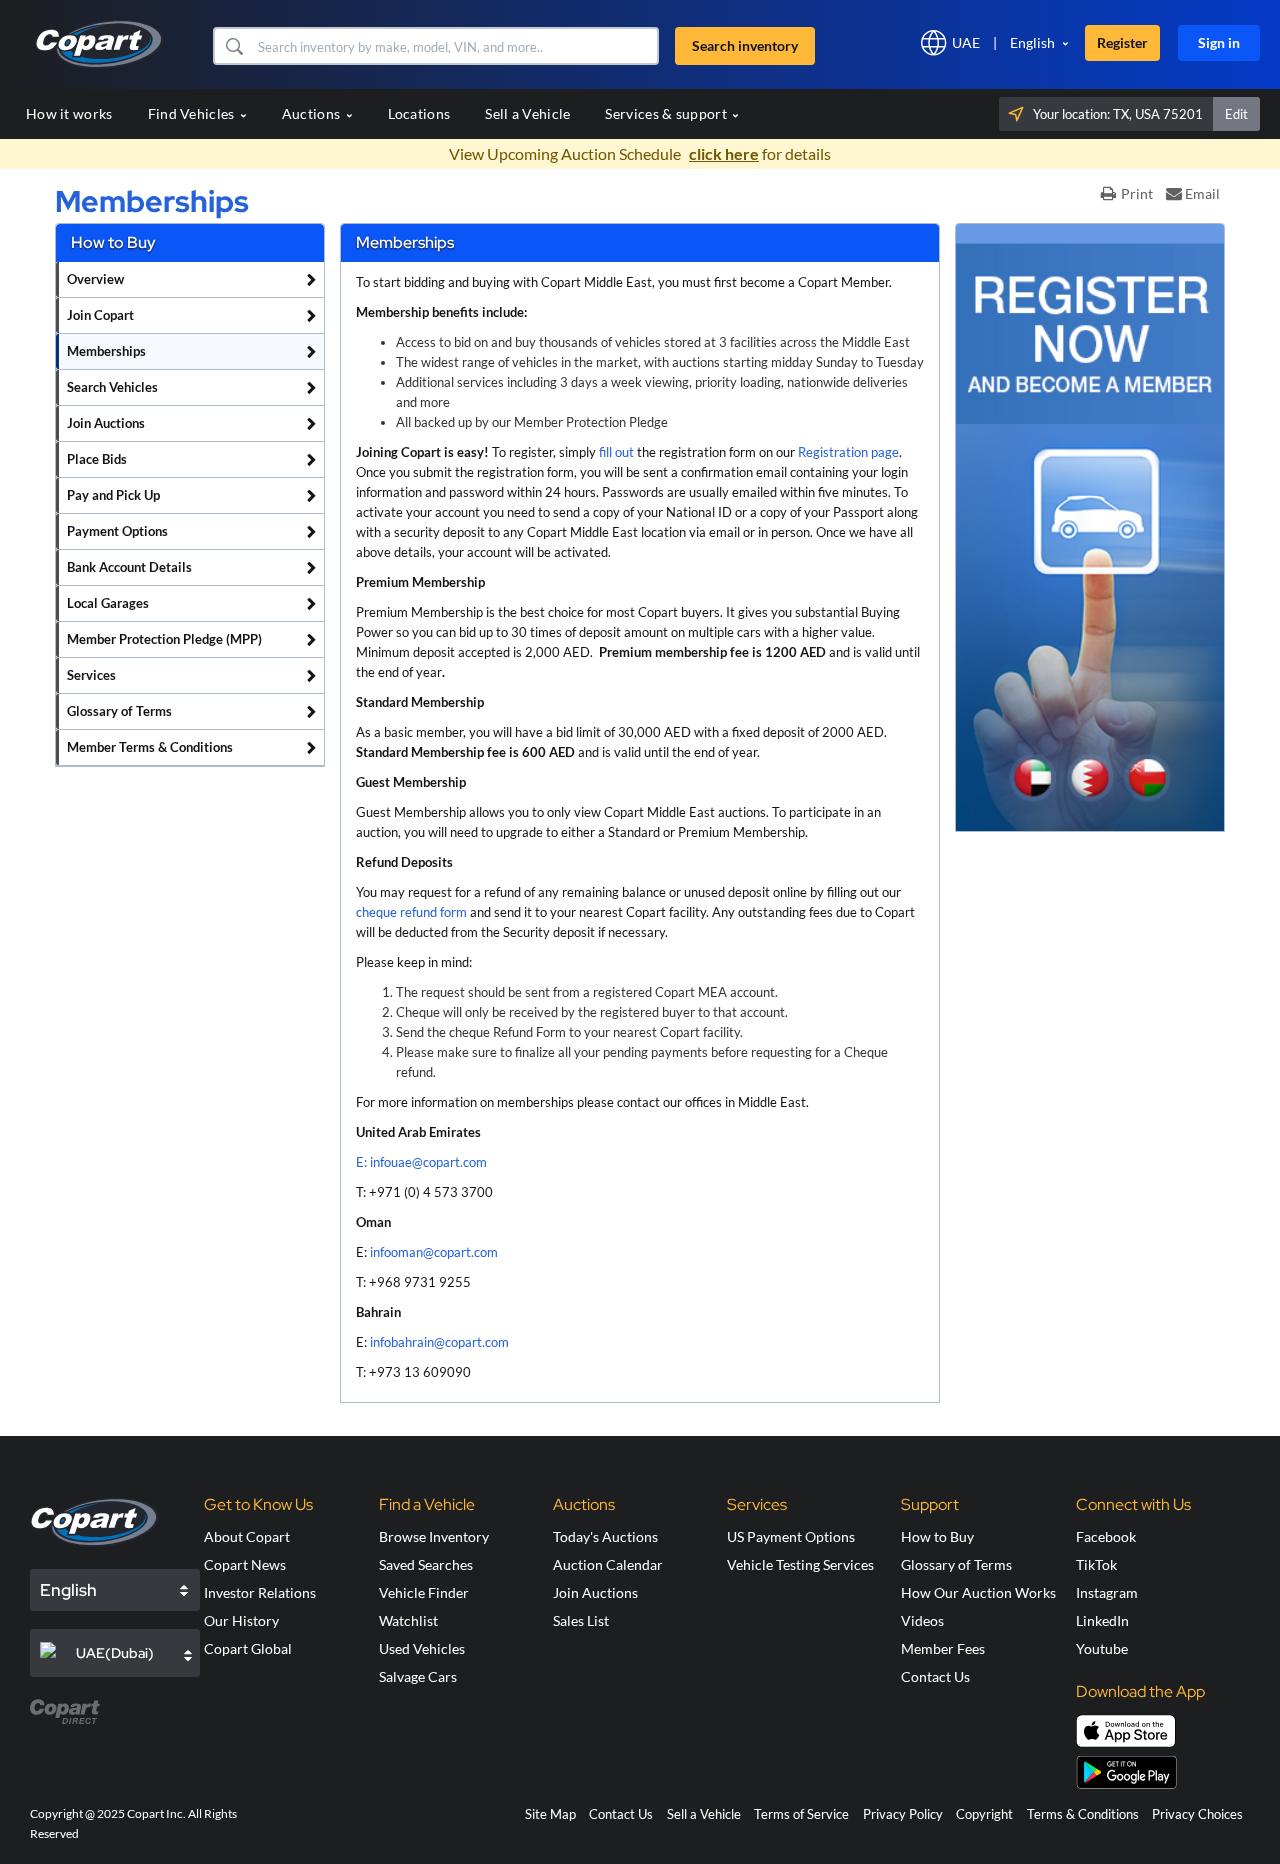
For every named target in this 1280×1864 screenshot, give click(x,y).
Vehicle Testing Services (800, 1564)
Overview (95, 279)
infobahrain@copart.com (439, 1342)
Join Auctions (106, 423)
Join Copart (100, 315)
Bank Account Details (129, 567)
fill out (616, 452)
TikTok (1096, 1564)
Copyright (984, 1814)
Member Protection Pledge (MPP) (164, 639)
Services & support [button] (667, 113)
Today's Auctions (605, 1536)
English (1032, 42)
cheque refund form (411, 912)
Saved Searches (426, 1564)
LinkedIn (1102, 1620)
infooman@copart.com (434, 1252)
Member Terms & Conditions (150, 747)
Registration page (848, 452)
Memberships (106, 351)
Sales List (581, 1620)
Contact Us (935, 1676)
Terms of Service (801, 1814)
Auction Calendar (608, 1564)
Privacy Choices (1197, 1814)
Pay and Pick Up (113, 495)
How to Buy (937, 1536)
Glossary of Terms (119, 711)
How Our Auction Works (978, 1592)
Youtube (1102, 1648)
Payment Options (117, 531)
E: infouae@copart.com (421, 1162)
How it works (69, 113)
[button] (233, 46)
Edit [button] (1236, 114)
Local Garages (108, 603)
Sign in (1219, 42)
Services (91, 675)
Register (1122, 42)
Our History (241, 1620)
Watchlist (408, 1620)
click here (724, 153)
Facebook (1106, 1536)
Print (1137, 193)
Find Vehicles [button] (193, 113)
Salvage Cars (418, 1676)
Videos (922, 1620)
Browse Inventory (434, 1536)
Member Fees (943, 1648)
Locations (419, 113)
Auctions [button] (313, 113)
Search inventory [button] (745, 45)
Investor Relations (260, 1592)
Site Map (550, 1814)
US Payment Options (791, 1536)
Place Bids (97, 459)
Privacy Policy (903, 1814)
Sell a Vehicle (527, 113)
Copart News (245, 1564)
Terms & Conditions (1083, 1814)
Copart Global (248, 1648)
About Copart (247, 1536)
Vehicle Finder (424, 1592)
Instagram (1107, 1592)
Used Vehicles (422, 1648)
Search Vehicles (112, 387)
